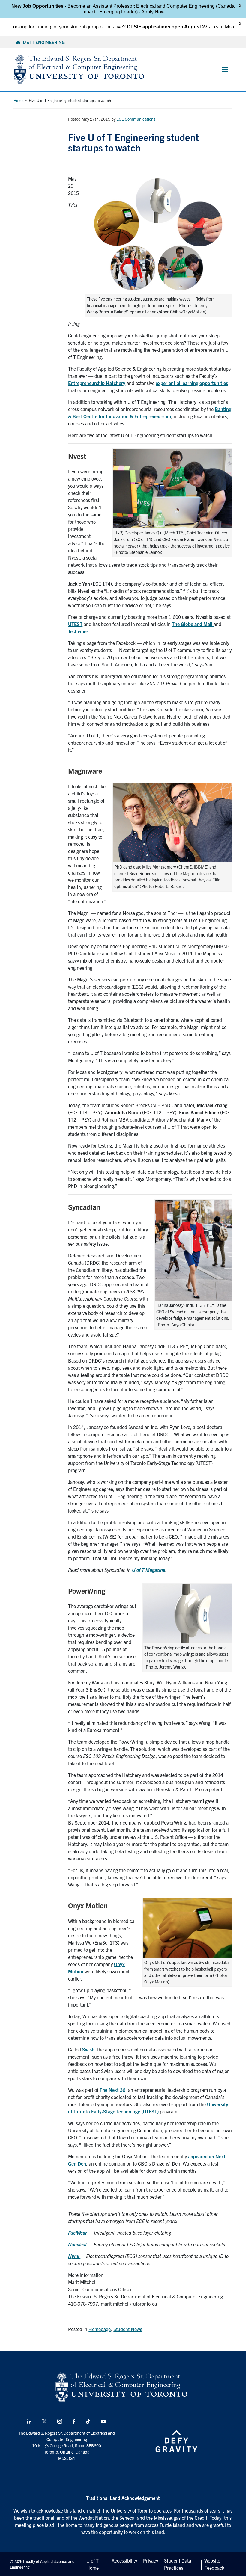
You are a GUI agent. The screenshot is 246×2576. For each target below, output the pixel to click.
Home (19, 100)
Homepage (100, 2329)
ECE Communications (136, 119)
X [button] (240, 6)
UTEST (75, 624)
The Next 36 (112, 2090)
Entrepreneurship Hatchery (97, 383)
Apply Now (153, 12)
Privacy (151, 2560)
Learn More (224, 27)
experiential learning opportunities (192, 383)
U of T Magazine (149, 1570)
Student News (128, 2329)
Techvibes (78, 631)
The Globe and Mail (193, 624)
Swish (88, 2049)
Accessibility (124, 2560)
